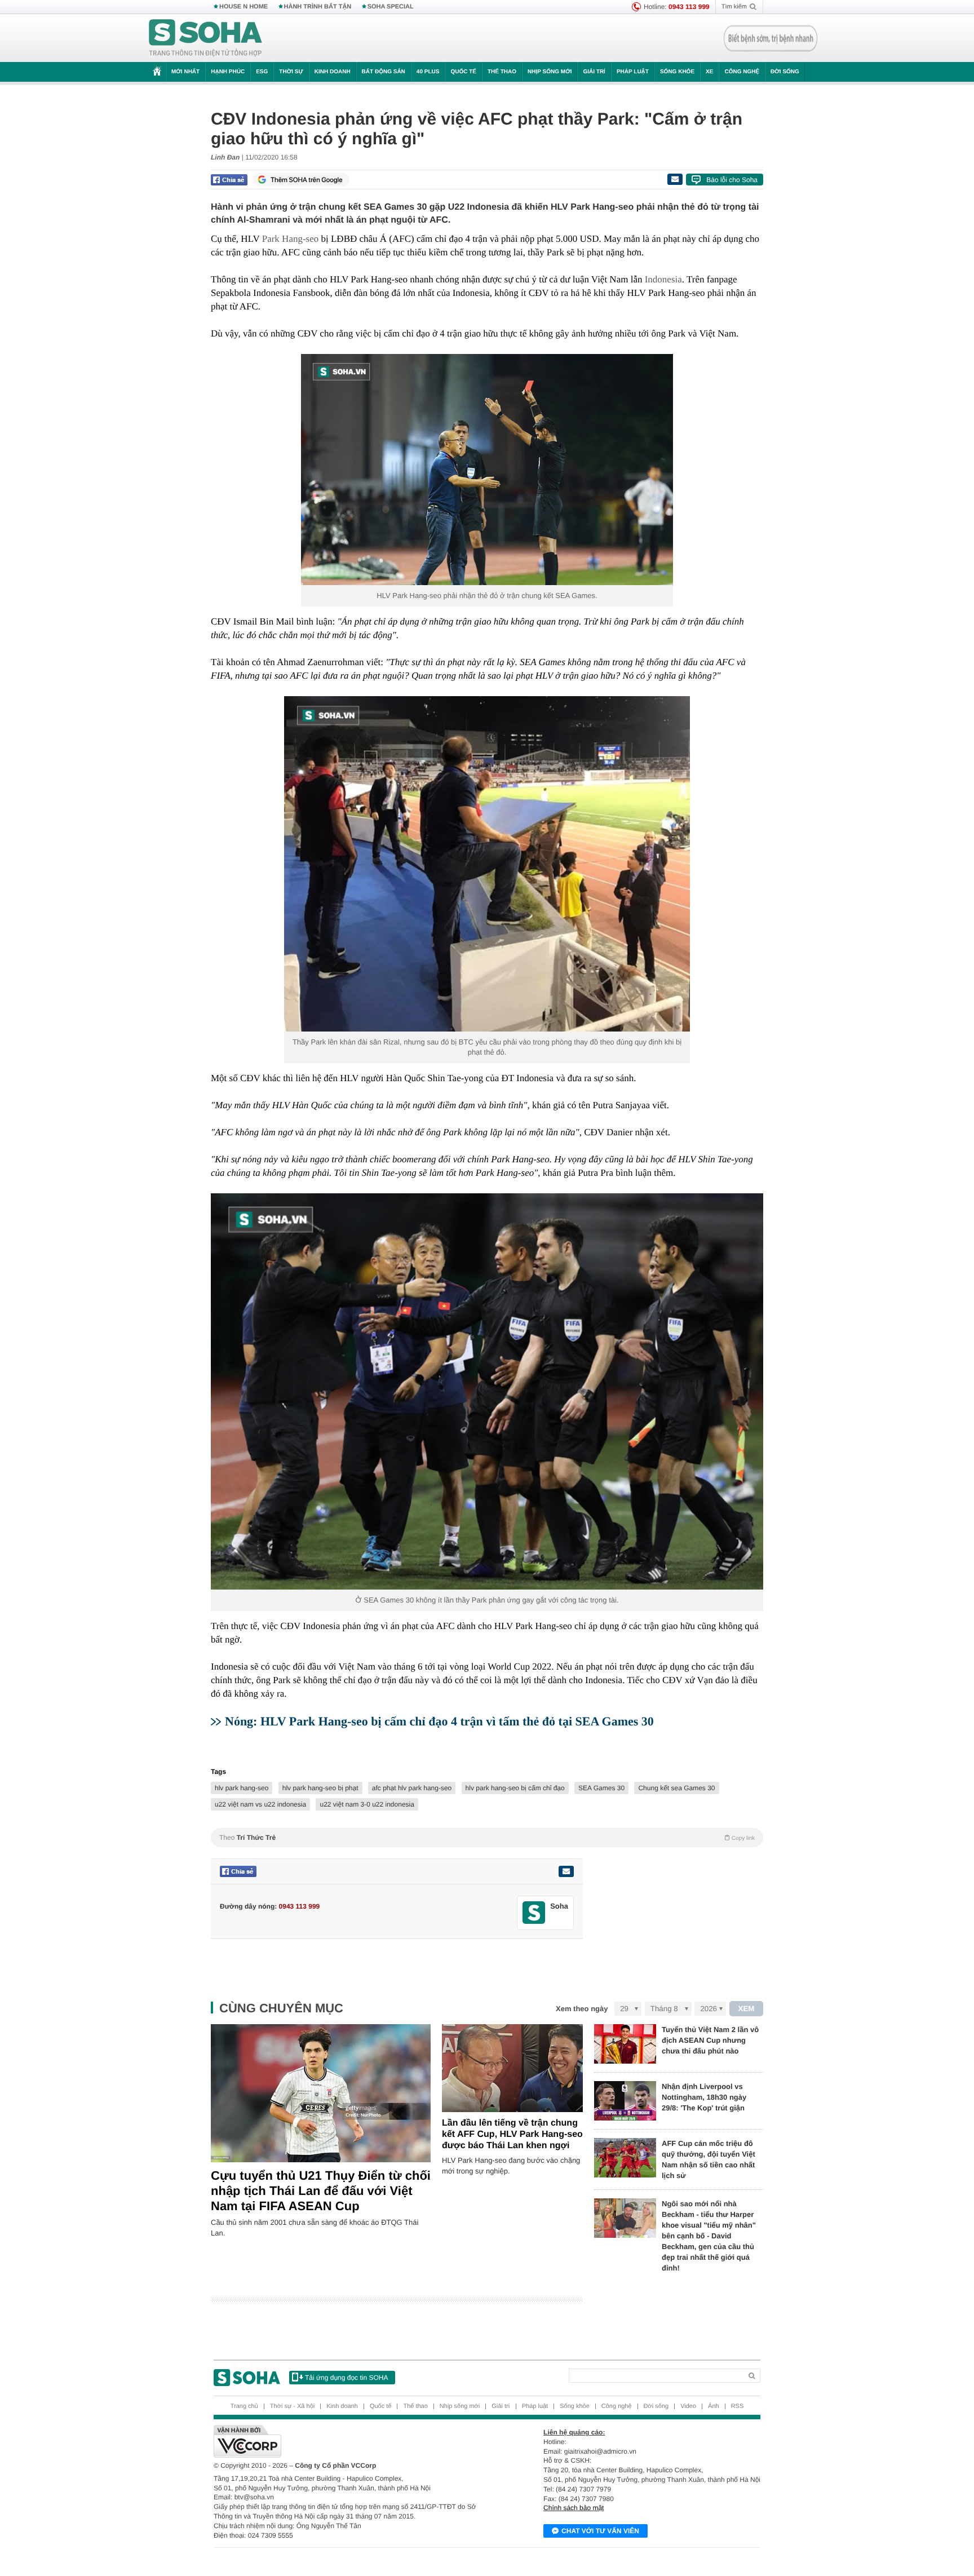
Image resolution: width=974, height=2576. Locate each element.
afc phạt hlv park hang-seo (412, 1788)
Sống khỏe (677, 72)
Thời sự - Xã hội (292, 2406)
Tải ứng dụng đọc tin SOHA (346, 2378)
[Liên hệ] (566, 1871)
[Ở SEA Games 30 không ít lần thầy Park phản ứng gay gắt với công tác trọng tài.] (487, 1392)
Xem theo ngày (582, 2009)
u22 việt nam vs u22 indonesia (260, 1804)
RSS (738, 2406)
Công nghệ (742, 72)
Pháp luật (633, 72)
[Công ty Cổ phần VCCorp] (350, 2441)
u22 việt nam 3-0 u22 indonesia (367, 1804)
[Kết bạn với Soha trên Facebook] (534, 1913)
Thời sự (291, 72)
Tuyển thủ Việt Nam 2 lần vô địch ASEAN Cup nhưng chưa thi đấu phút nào (710, 2040)
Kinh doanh (333, 72)
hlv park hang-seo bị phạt (320, 1788)
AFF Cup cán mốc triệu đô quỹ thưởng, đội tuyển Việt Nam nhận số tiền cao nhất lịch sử (709, 2159)
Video (688, 2406)
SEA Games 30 (601, 1788)
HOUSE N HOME (243, 7)
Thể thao (502, 72)
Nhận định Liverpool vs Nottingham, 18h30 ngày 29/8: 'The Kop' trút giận (704, 2097)
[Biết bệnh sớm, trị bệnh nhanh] (771, 38)
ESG (262, 72)
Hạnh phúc (228, 72)
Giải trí (594, 72)
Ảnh (714, 2406)
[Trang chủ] (206, 38)
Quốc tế (463, 72)
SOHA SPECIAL (391, 7)
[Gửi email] (675, 179)
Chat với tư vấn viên (600, 2531)
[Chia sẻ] (229, 180)
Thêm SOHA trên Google (307, 180)
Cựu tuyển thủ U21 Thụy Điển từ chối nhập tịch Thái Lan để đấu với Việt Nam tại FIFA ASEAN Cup (321, 2191)
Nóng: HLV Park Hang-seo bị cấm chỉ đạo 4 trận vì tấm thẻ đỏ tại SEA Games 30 (439, 1721)
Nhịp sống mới (550, 72)
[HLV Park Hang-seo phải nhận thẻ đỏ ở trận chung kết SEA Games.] (487, 470)
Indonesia (663, 279)
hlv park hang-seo (242, 1788)
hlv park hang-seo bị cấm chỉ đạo (515, 1788)
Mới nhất (185, 72)
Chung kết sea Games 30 (676, 1788)
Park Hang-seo (291, 239)
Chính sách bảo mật (574, 2508)
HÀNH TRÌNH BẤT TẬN (318, 7)
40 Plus (428, 72)
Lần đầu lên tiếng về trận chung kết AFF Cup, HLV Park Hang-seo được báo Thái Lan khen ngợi (512, 2134)
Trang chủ (244, 2406)
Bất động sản (384, 72)
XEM (747, 2009)
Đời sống (785, 72)
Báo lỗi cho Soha (732, 180)
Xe (709, 72)
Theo (487, 1838)
